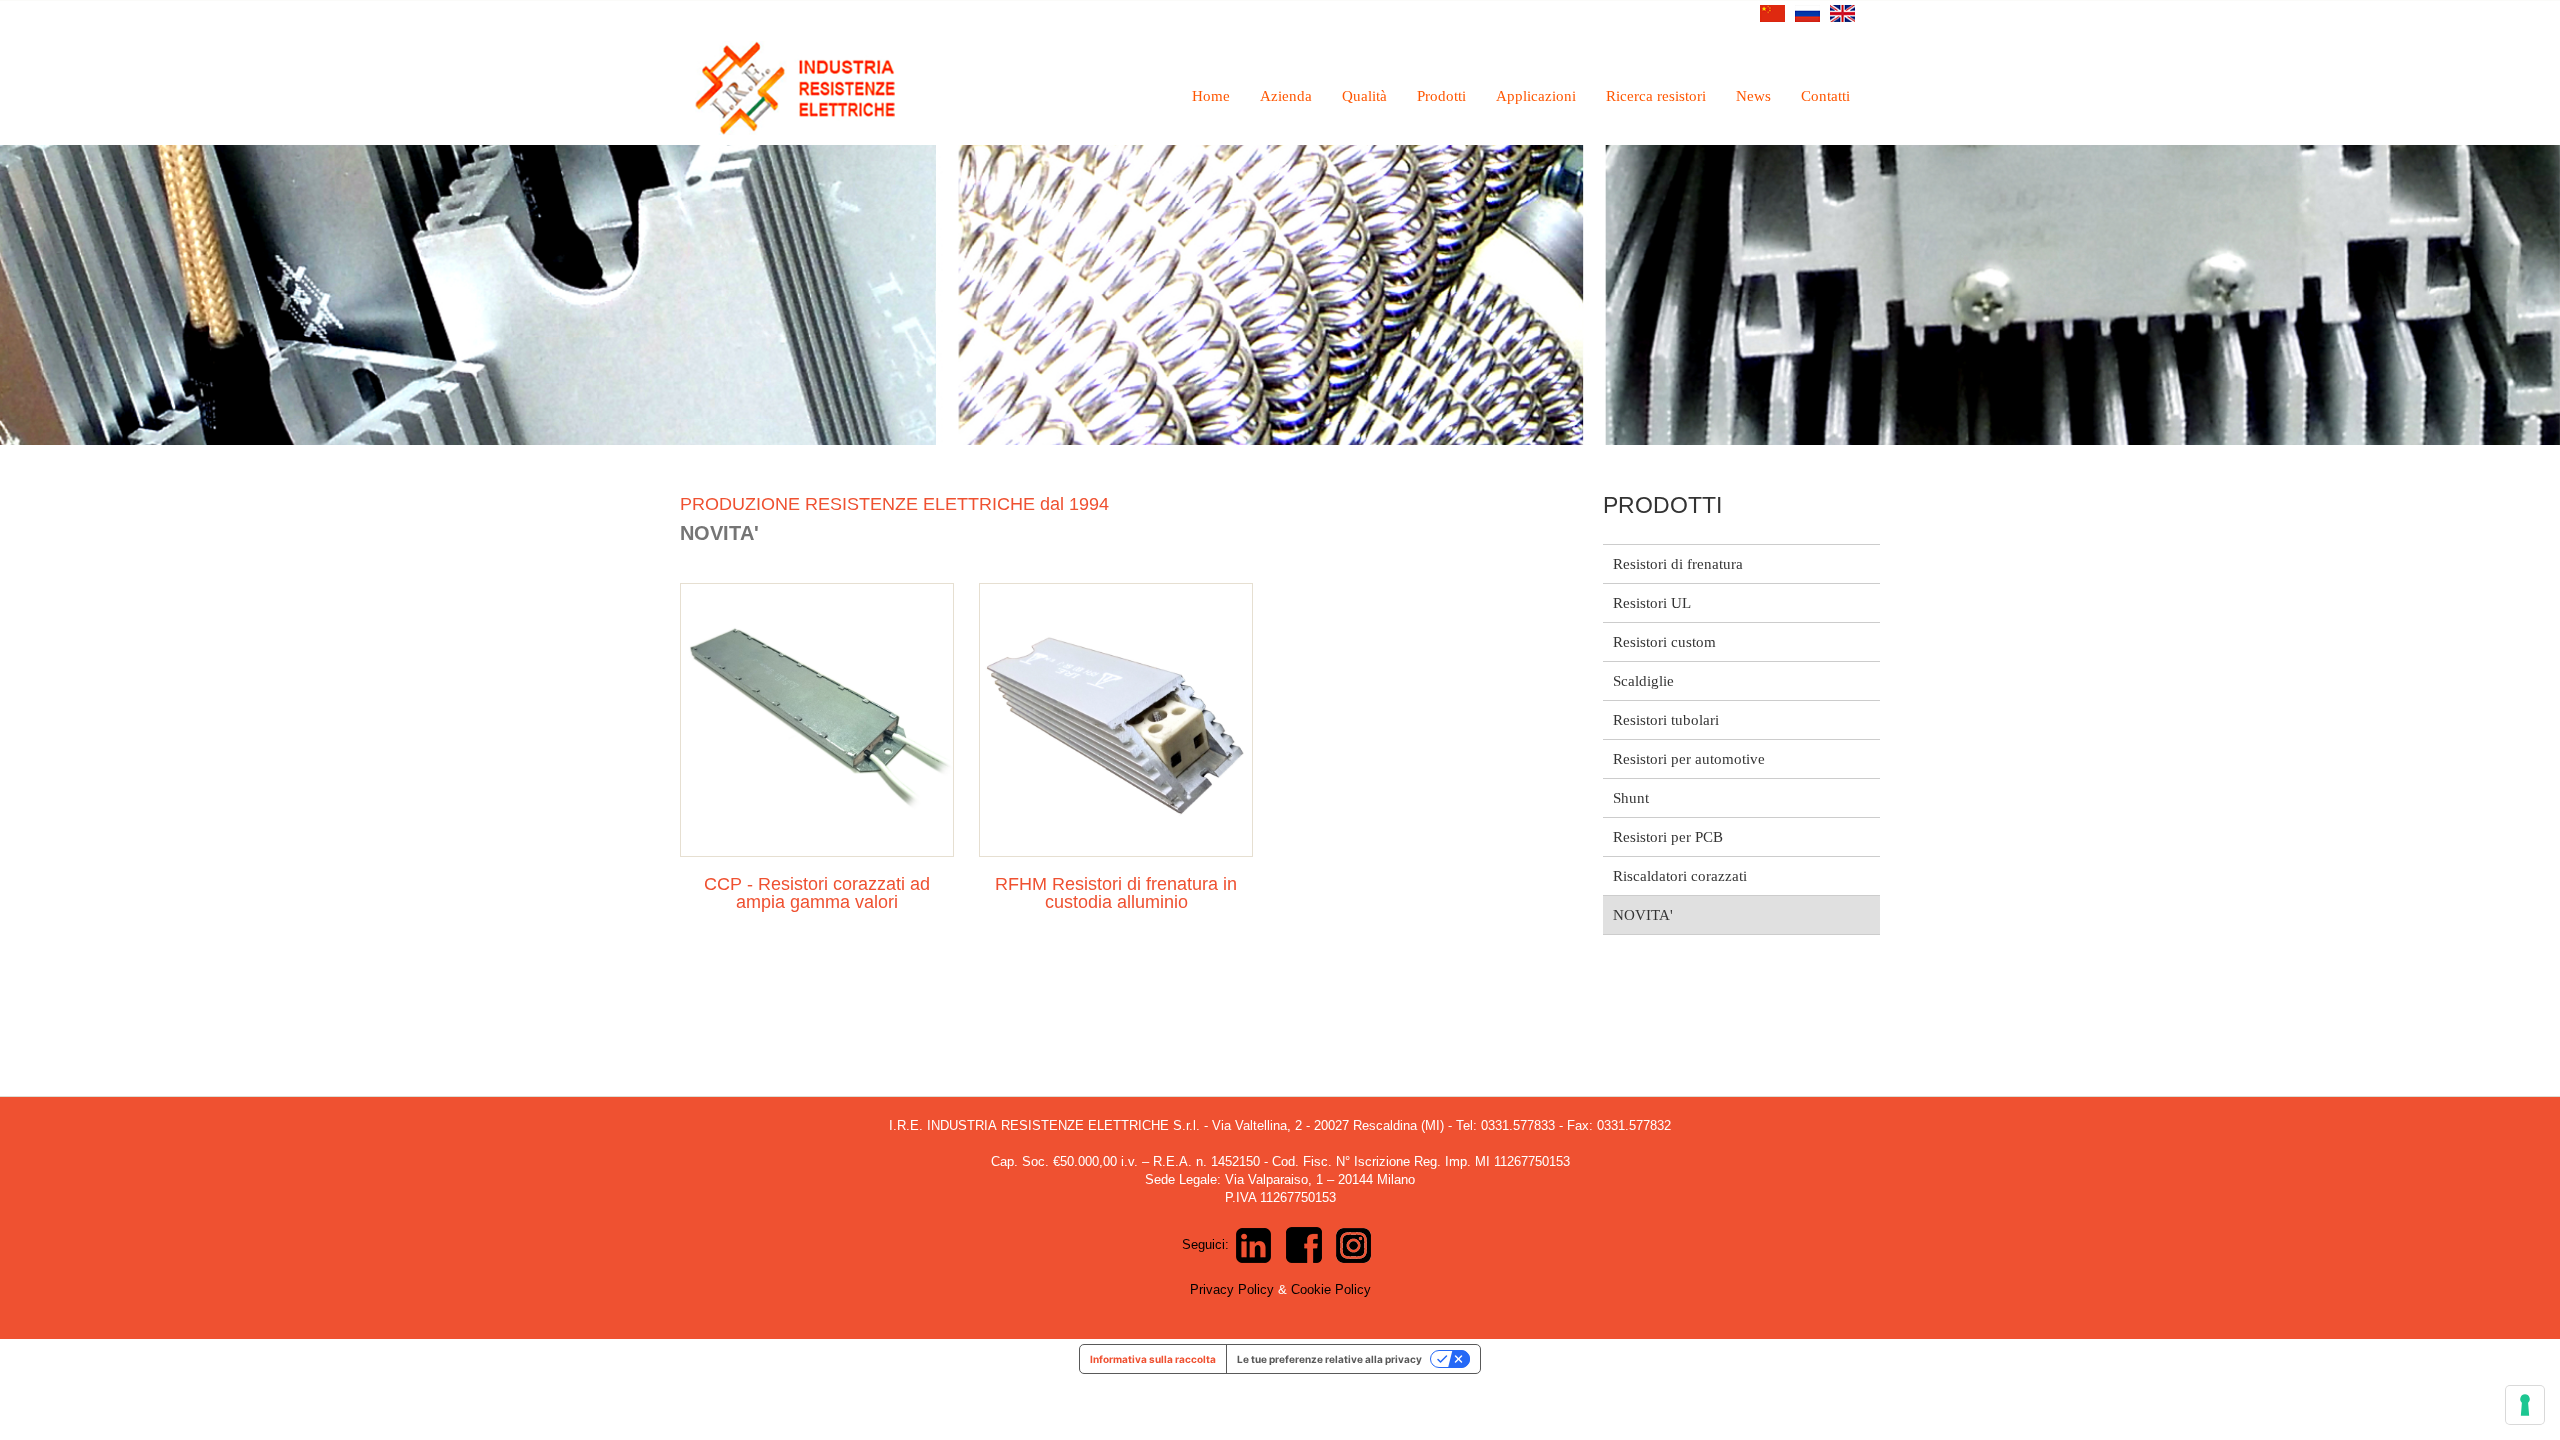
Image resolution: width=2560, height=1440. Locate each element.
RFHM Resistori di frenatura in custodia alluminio (1116, 893)
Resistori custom (1664, 642)
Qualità (1364, 96)
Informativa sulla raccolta (1153, 1359)
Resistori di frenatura (1678, 564)
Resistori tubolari (1666, 720)
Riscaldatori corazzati (1680, 876)
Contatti (1825, 96)
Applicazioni (1536, 96)
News (1753, 96)
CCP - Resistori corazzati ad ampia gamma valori (817, 893)
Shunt (1631, 798)
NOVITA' (1643, 915)
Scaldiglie (1643, 681)
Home (1211, 96)
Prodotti (1441, 96)
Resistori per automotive (1689, 759)
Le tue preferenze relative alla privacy (1329, 1359)
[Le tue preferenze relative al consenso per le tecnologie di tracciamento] (2525, 1405)
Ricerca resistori (1656, 96)
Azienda (1286, 96)
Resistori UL (1652, 603)
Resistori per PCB (1668, 837)
